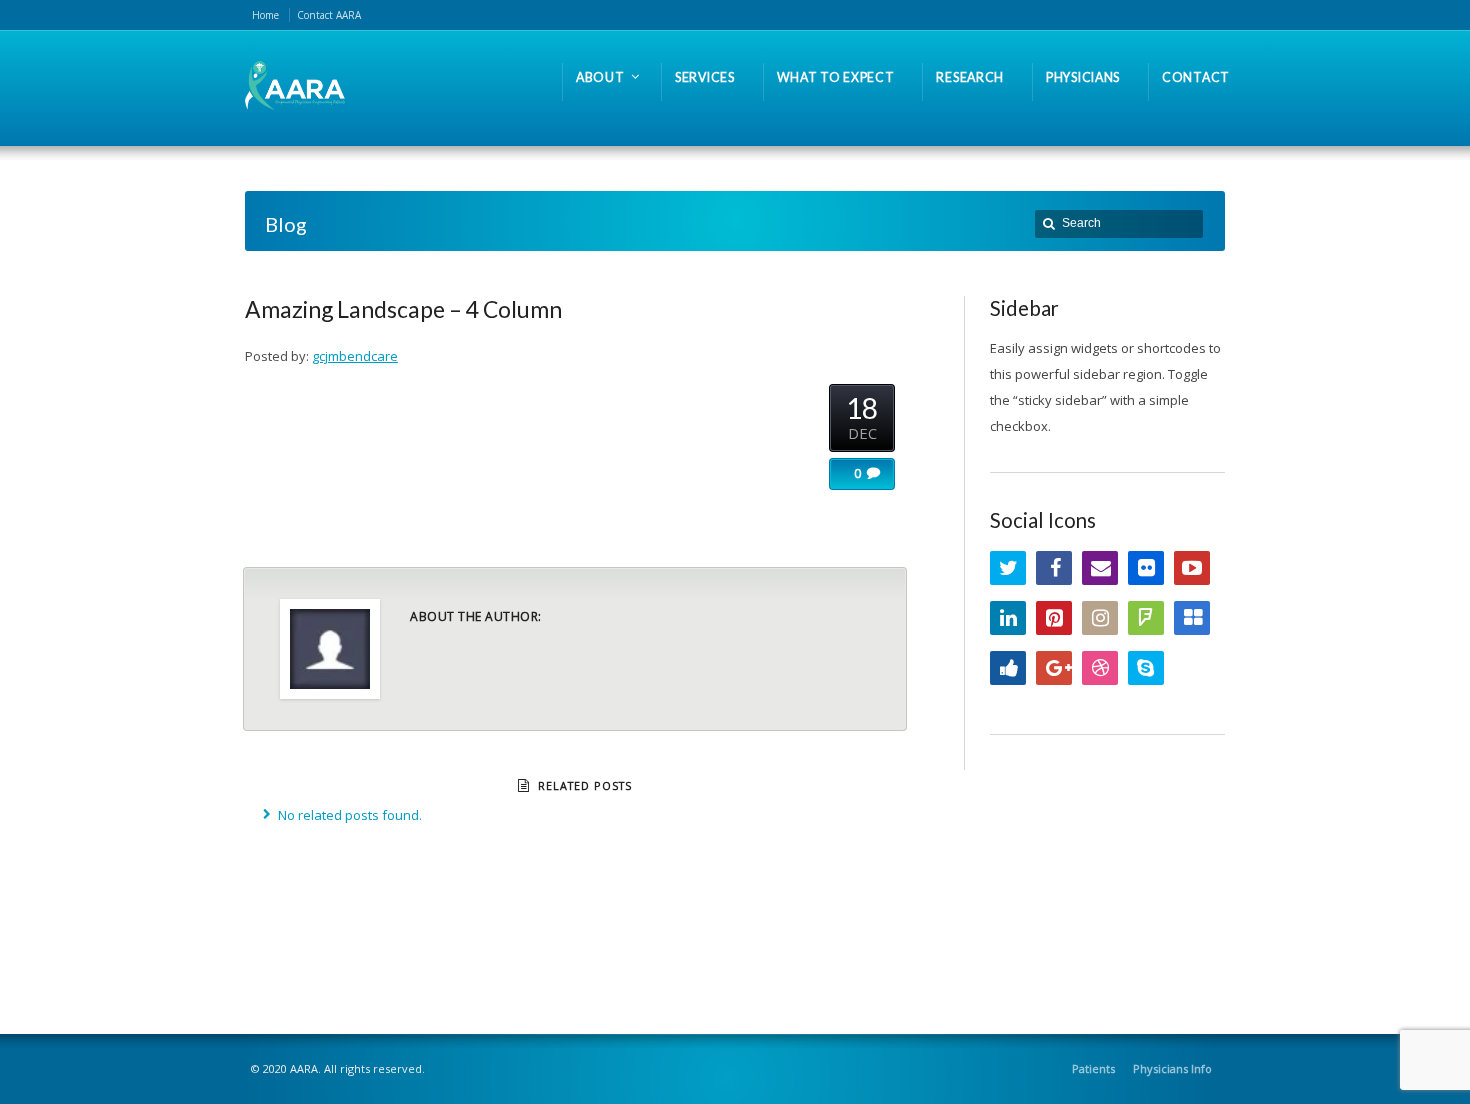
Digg (1008, 668)
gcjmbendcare (355, 356)
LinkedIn (1008, 618)
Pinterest (1054, 618)
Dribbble (1100, 668)
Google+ (1054, 668)
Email (1100, 568)
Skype (1146, 668)
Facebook (1054, 568)
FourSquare (1146, 618)
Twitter (1008, 568)
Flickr (1146, 568)
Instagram (1100, 618)
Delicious (1192, 618)
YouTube (1192, 568)
